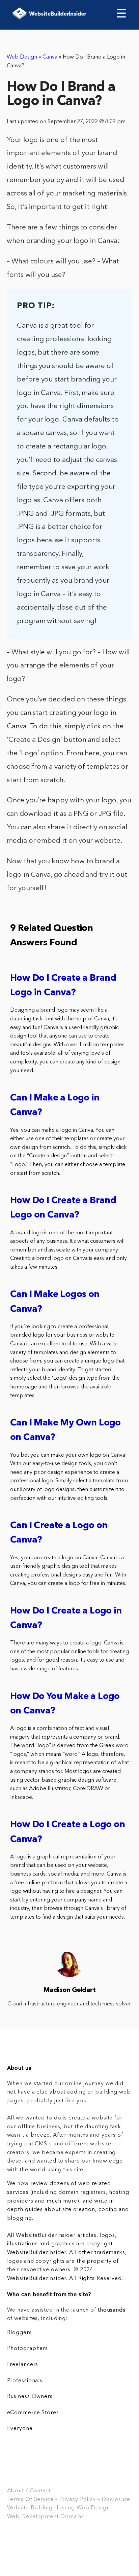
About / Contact (29, 2491)
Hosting (65, 2508)
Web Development (33, 2517)
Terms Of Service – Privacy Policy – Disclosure (69, 2500)
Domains (72, 2517)
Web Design (22, 57)
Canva (50, 57)
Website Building (30, 2508)
